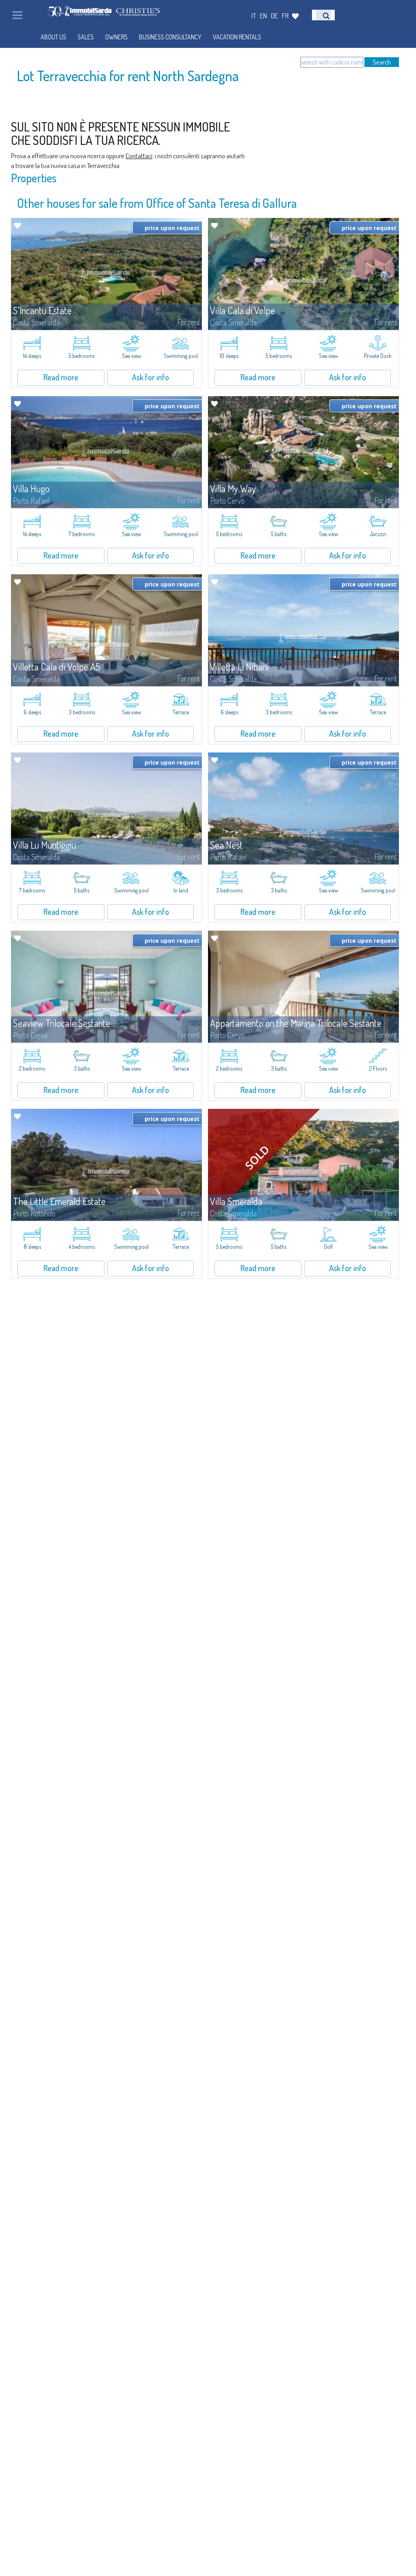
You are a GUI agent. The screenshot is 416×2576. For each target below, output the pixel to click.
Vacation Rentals (237, 37)
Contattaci (139, 156)
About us (53, 37)
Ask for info (151, 377)
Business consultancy (170, 37)
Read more (61, 377)
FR (285, 16)
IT (254, 16)
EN (263, 16)
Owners (116, 37)
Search (382, 62)
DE (274, 16)
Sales (86, 37)
